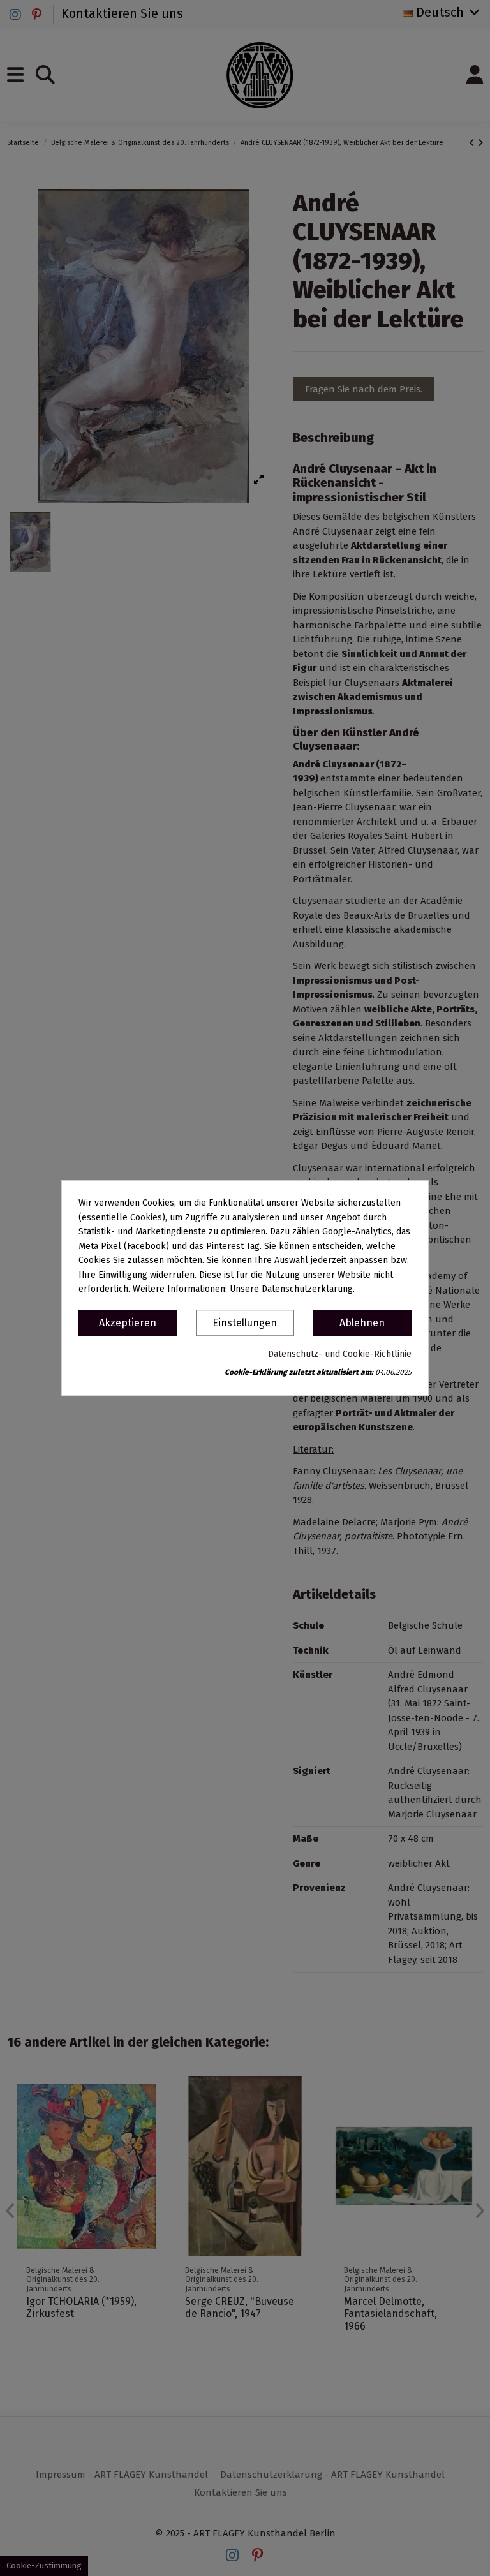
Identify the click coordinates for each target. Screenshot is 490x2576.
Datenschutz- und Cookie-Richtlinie (340, 1354)
